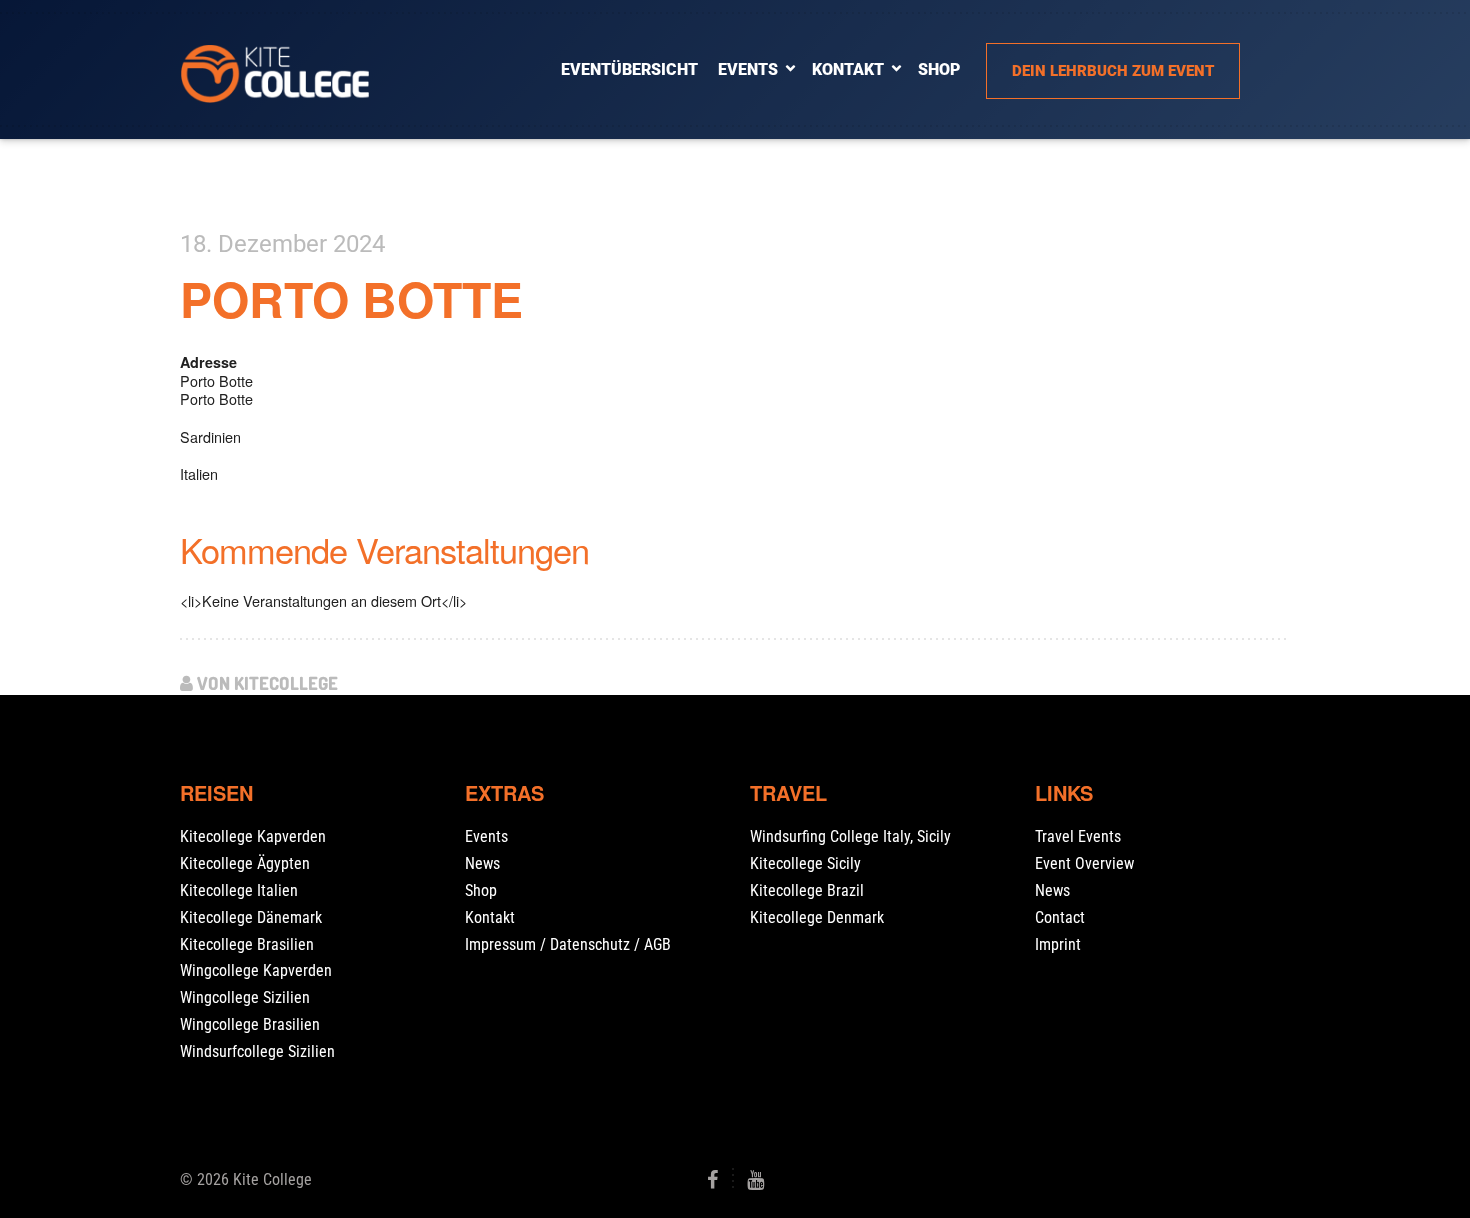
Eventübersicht (629, 69)
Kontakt (848, 69)
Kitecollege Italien (239, 890)
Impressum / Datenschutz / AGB (568, 944)
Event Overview (1084, 863)
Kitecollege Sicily (805, 863)
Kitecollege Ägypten (245, 863)
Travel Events (1078, 836)
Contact (1060, 917)
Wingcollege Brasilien (250, 1024)
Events (748, 69)
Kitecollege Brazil (807, 890)
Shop (481, 890)
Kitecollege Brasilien (247, 944)
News (482, 863)
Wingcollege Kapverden (256, 970)
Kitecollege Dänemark (251, 917)
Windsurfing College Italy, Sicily (850, 836)
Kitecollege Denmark (817, 917)
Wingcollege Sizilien (245, 997)
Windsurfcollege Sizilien (257, 1051)
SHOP (939, 69)
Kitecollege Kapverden (253, 836)
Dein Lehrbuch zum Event (1113, 71)
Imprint (1058, 944)
